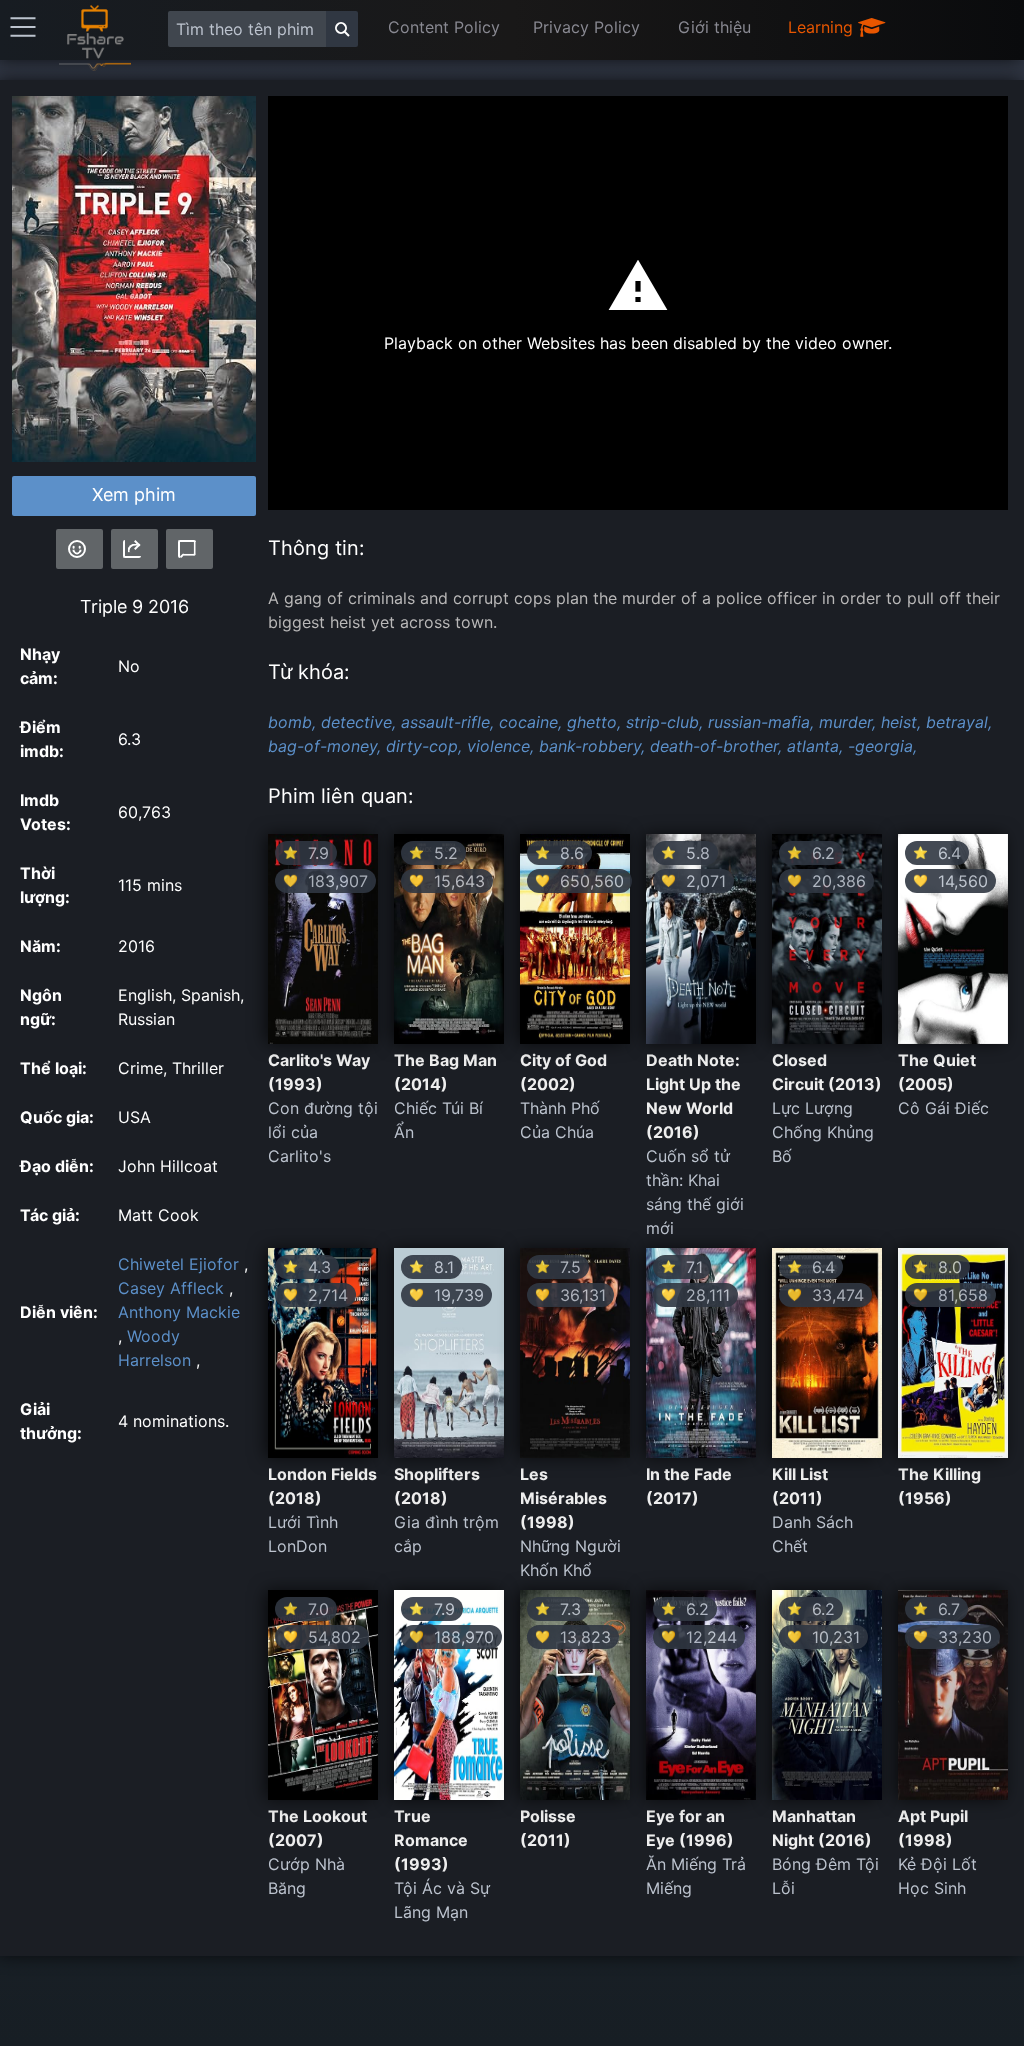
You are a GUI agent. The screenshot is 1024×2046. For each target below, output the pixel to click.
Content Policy (444, 27)
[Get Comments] (189, 549)
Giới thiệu (714, 27)
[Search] (342, 29)
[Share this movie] (134, 549)
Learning (823, 27)
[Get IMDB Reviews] (79, 549)
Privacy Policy (586, 27)
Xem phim (134, 494)
